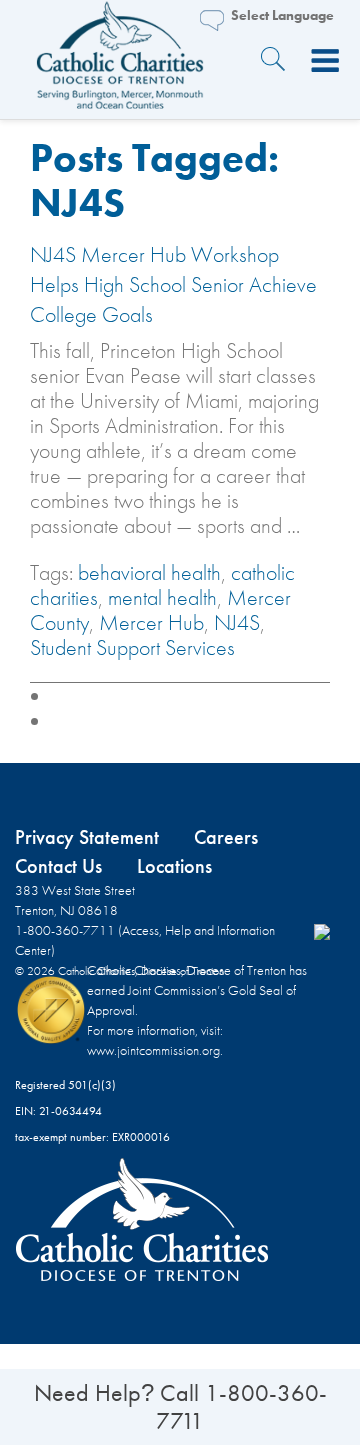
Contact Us (58, 866)
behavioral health (149, 572)
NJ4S (237, 622)
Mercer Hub (151, 622)
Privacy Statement (87, 837)
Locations (174, 866)
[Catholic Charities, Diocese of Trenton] (120, 61)
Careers (226, 837)
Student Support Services (132, 647)
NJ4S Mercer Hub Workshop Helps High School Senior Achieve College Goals (173, 284)
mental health (162, 597)
